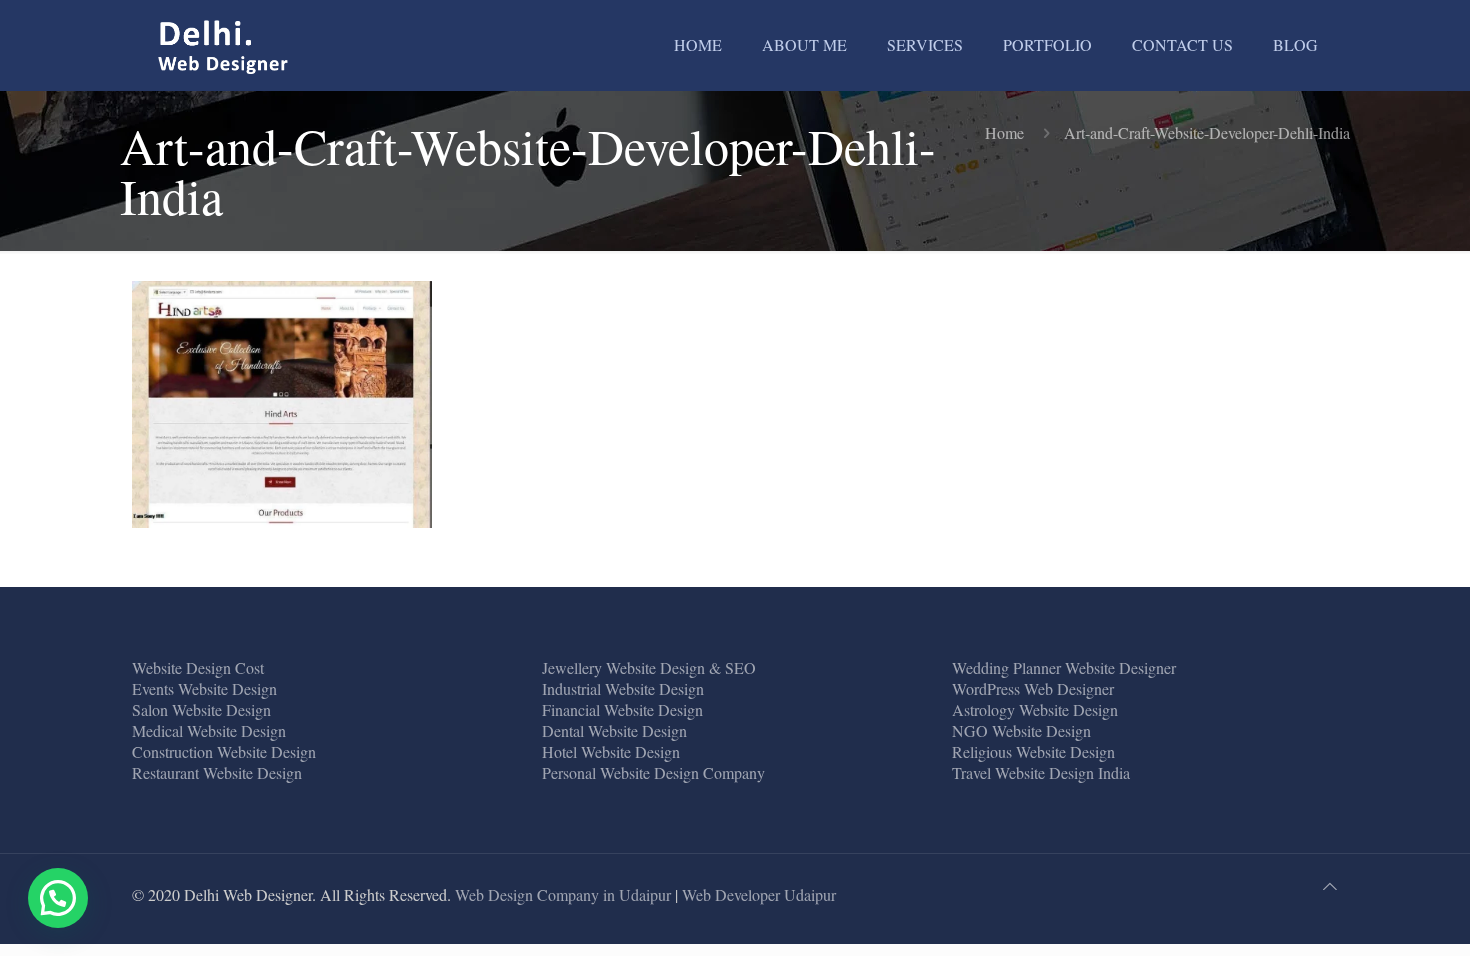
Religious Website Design (1033, 751)
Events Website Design (204, 688)
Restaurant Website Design (217, 772)
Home (1004, 132)
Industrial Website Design (623, 688)
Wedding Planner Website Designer (1064, 667)
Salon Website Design (201, 709)
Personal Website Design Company (653, 772)
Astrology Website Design (1035, 709)
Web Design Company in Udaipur (563, 894)
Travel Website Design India (1041, 772)
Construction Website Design (224, 751)
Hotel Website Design (611, 751)
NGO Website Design (1021, 730)
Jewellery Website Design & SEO (649, 667)
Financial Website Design (622, 709)
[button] (58, 898)
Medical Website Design (209, 730)
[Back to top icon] (1330, 885)
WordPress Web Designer (1033, 688)
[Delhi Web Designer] (224, 45)
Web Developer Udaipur (759, 894)
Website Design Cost (198, 667)
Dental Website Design (614, 730)
